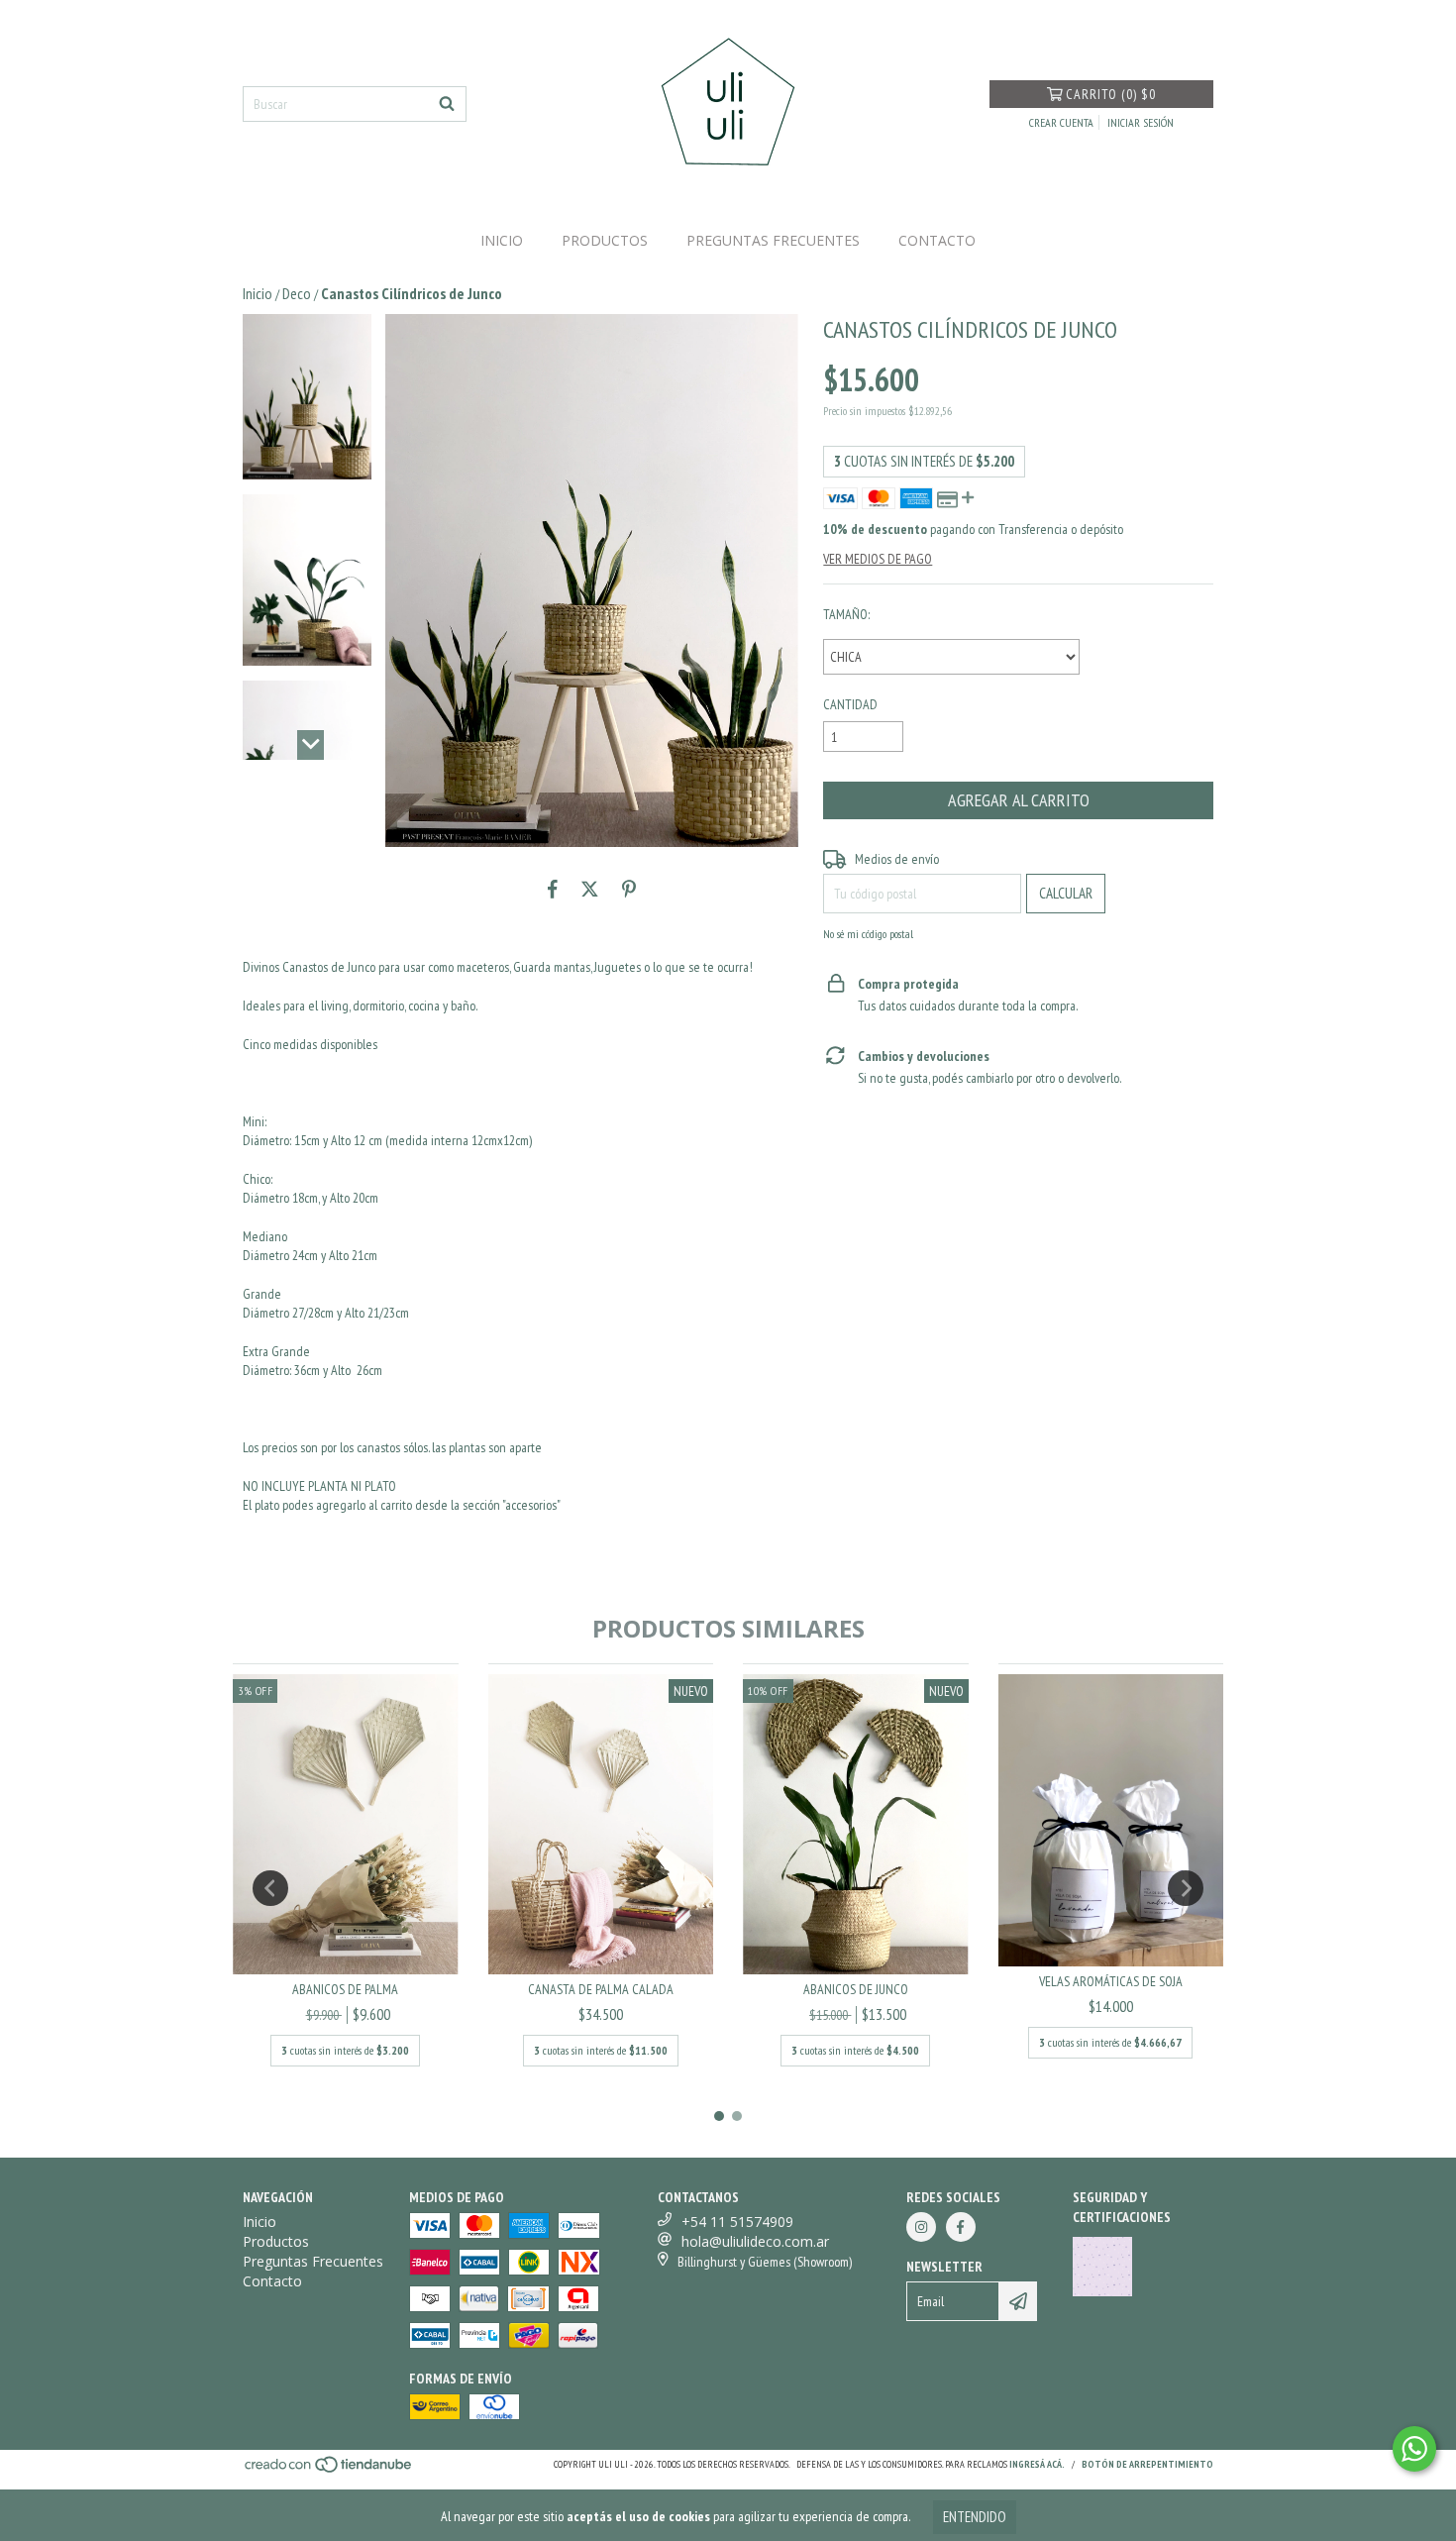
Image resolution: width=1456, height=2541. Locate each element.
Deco (297, 293)
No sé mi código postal (868, 934)
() (1111, 94)
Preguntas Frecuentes (773, 240)
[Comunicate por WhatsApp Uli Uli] (1414, 2449)
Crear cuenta (1061, 122)
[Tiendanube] (329, 2471)
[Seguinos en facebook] (961, 2227)
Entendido (975, 2517)
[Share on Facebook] (553, 889)
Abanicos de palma (345, 1989)
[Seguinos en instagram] (921, 2227)
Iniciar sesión (1141, 122)
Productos (605, 240)
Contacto (937, 240)
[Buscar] (447, 104)
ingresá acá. (1037, 2464)
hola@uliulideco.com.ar (755, 2241)
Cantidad (850, 704)
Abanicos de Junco (856, 1989)
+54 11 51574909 (737, 2222)
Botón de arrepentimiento (1147, 2464)
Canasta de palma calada (601, 1989)
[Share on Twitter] (590, 889)
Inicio (502, 240)
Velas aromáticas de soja (1111, 1981)
